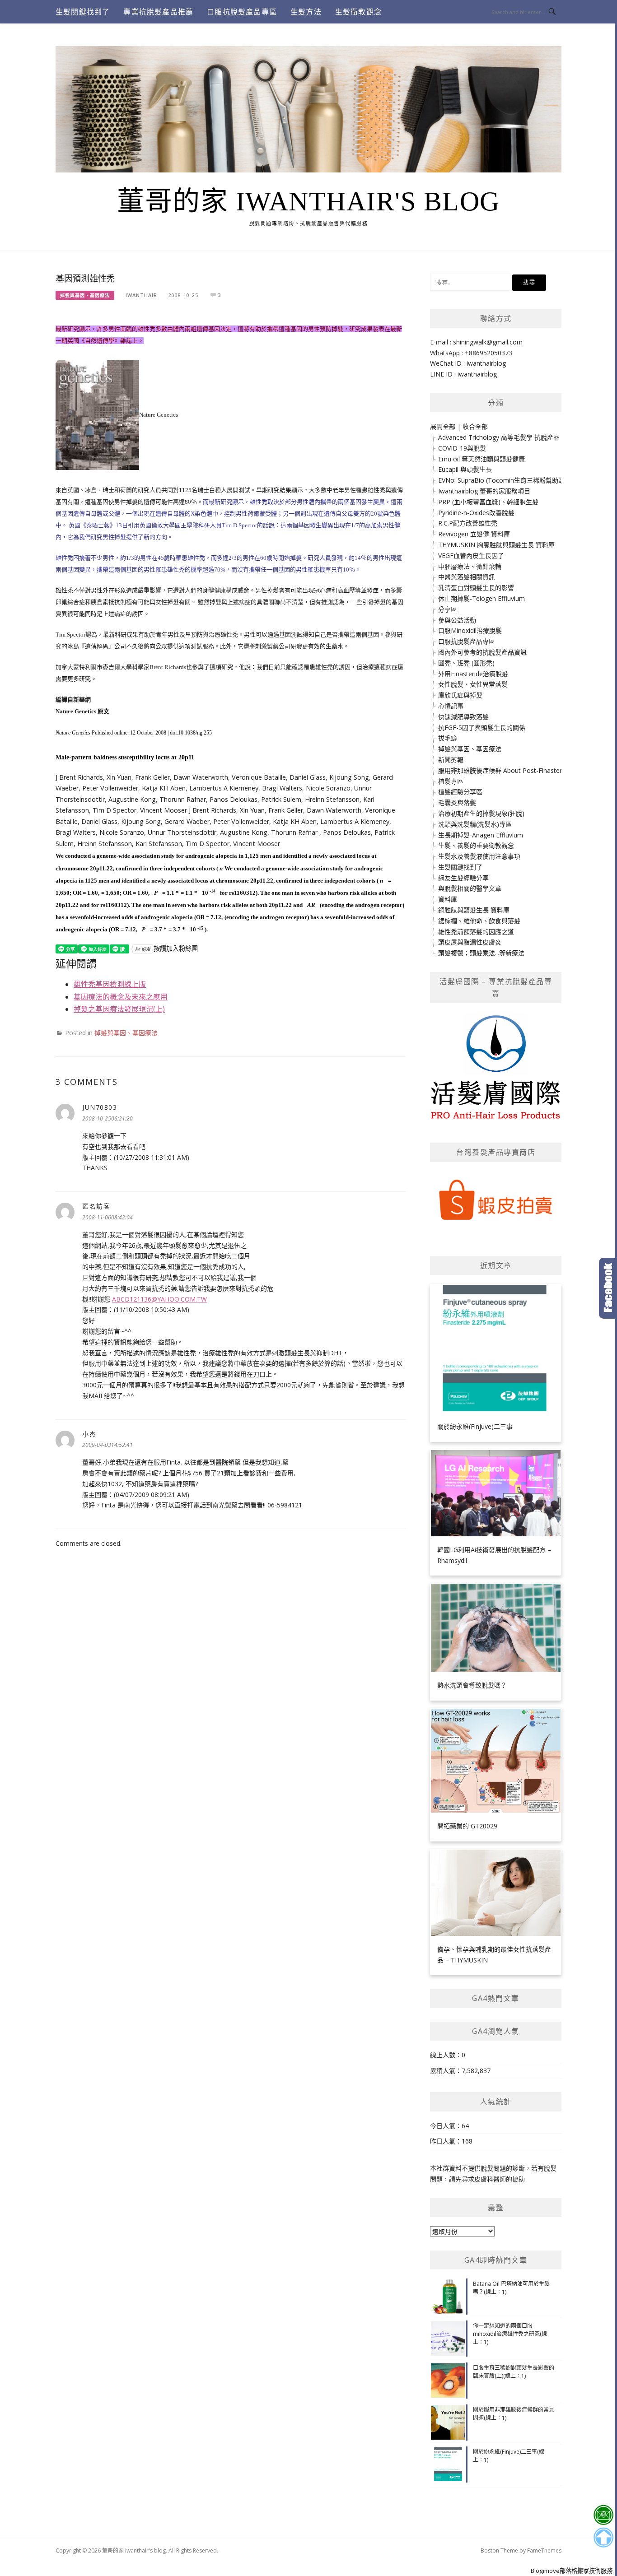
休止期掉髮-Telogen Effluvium (481, 598)
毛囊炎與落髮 (457, 802)
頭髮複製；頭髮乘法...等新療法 (481, 953)
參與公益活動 (457, 620)
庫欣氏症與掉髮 (460, 695)
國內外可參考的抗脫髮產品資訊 (482, 652)
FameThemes (544, 2550)
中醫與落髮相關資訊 (467, 577)
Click (608, 1288)
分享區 (448, 609)
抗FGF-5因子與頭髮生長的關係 (482, 728)
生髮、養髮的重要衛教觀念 (476, 845)
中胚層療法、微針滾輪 (470, 566)
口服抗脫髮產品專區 (242, 12)
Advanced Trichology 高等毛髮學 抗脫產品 (499, 437)
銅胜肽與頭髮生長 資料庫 (474, 910)
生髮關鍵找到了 (83, 12)
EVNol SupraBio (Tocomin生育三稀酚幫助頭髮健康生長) (518, 480)
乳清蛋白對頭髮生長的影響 (476, 588)
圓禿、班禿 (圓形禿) (466, 663)
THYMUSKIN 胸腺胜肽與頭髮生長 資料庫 (496, 545)
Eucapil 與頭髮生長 (465, 469)
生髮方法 (306, 12)
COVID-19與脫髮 (462, 448)
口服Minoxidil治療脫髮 (470, 630)
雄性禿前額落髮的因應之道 (476, 932)
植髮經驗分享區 (460, 792)
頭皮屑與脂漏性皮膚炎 (470, 942)
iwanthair (141, 295)
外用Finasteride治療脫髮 (473, 674)
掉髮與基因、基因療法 (85, 295)
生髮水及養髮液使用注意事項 (479, 856)
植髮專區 (451, 781)
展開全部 (443, 426)
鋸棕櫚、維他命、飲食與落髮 (479, 921)
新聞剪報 (451, 760)
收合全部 (475, 426)
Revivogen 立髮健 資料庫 (474, 534)
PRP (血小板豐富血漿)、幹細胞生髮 (488, 502)
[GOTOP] (603, 2538)
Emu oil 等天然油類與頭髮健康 (481, 459)
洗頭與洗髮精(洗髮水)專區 (475, 824)
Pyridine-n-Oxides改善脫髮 (476, 513)
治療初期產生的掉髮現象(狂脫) (481, 813)
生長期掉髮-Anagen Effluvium (481, 835)
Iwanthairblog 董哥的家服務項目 (484, 491)
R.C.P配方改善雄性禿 (468, 523)
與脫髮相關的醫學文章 (470, 888)
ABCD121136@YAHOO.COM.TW (159, 1299)
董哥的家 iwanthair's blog (308, 201)
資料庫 (448, 899)
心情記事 (451, 706)
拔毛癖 (448, 738)
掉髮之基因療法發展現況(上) (119, 1009)
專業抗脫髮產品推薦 (158, 12)
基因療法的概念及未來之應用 (121, 997)
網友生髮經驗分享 (463, 878)
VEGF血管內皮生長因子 (471, 556)
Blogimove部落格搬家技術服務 (572, 2571)
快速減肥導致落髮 (463, 717)
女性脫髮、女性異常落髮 (473, 684)
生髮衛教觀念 (358, 12)
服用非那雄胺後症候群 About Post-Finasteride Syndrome (520, 770)
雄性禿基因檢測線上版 (110, 984)
